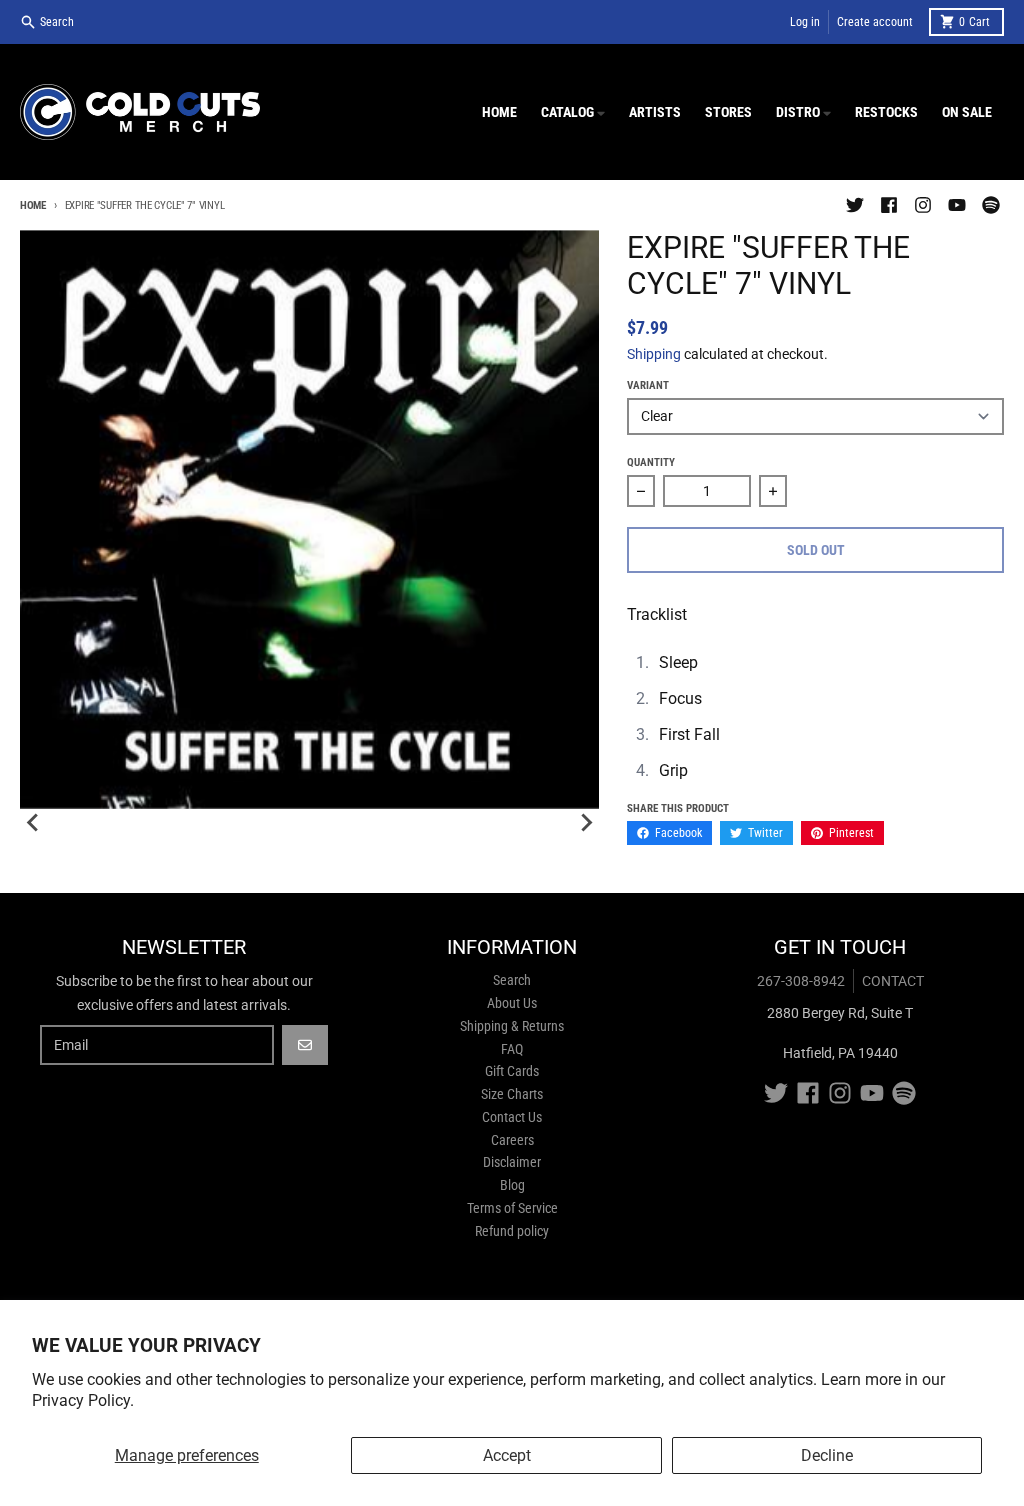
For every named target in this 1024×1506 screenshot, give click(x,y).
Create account (875, 22)
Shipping (654, 354)
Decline (827, 1455)
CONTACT (893, 981)
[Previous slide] (34, 823)
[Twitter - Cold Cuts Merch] (855, 205)
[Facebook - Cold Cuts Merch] (889, 205)
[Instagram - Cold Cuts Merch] (923, 205)
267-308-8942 (801, 981)
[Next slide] (585, 823)
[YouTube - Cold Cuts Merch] (957, 205)
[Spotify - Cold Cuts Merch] (991, 205)
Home (33, 205)
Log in (805, 22)
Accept (507, 1455)
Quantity (651, 462)
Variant (648, 385)
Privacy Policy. (83, 1400)
